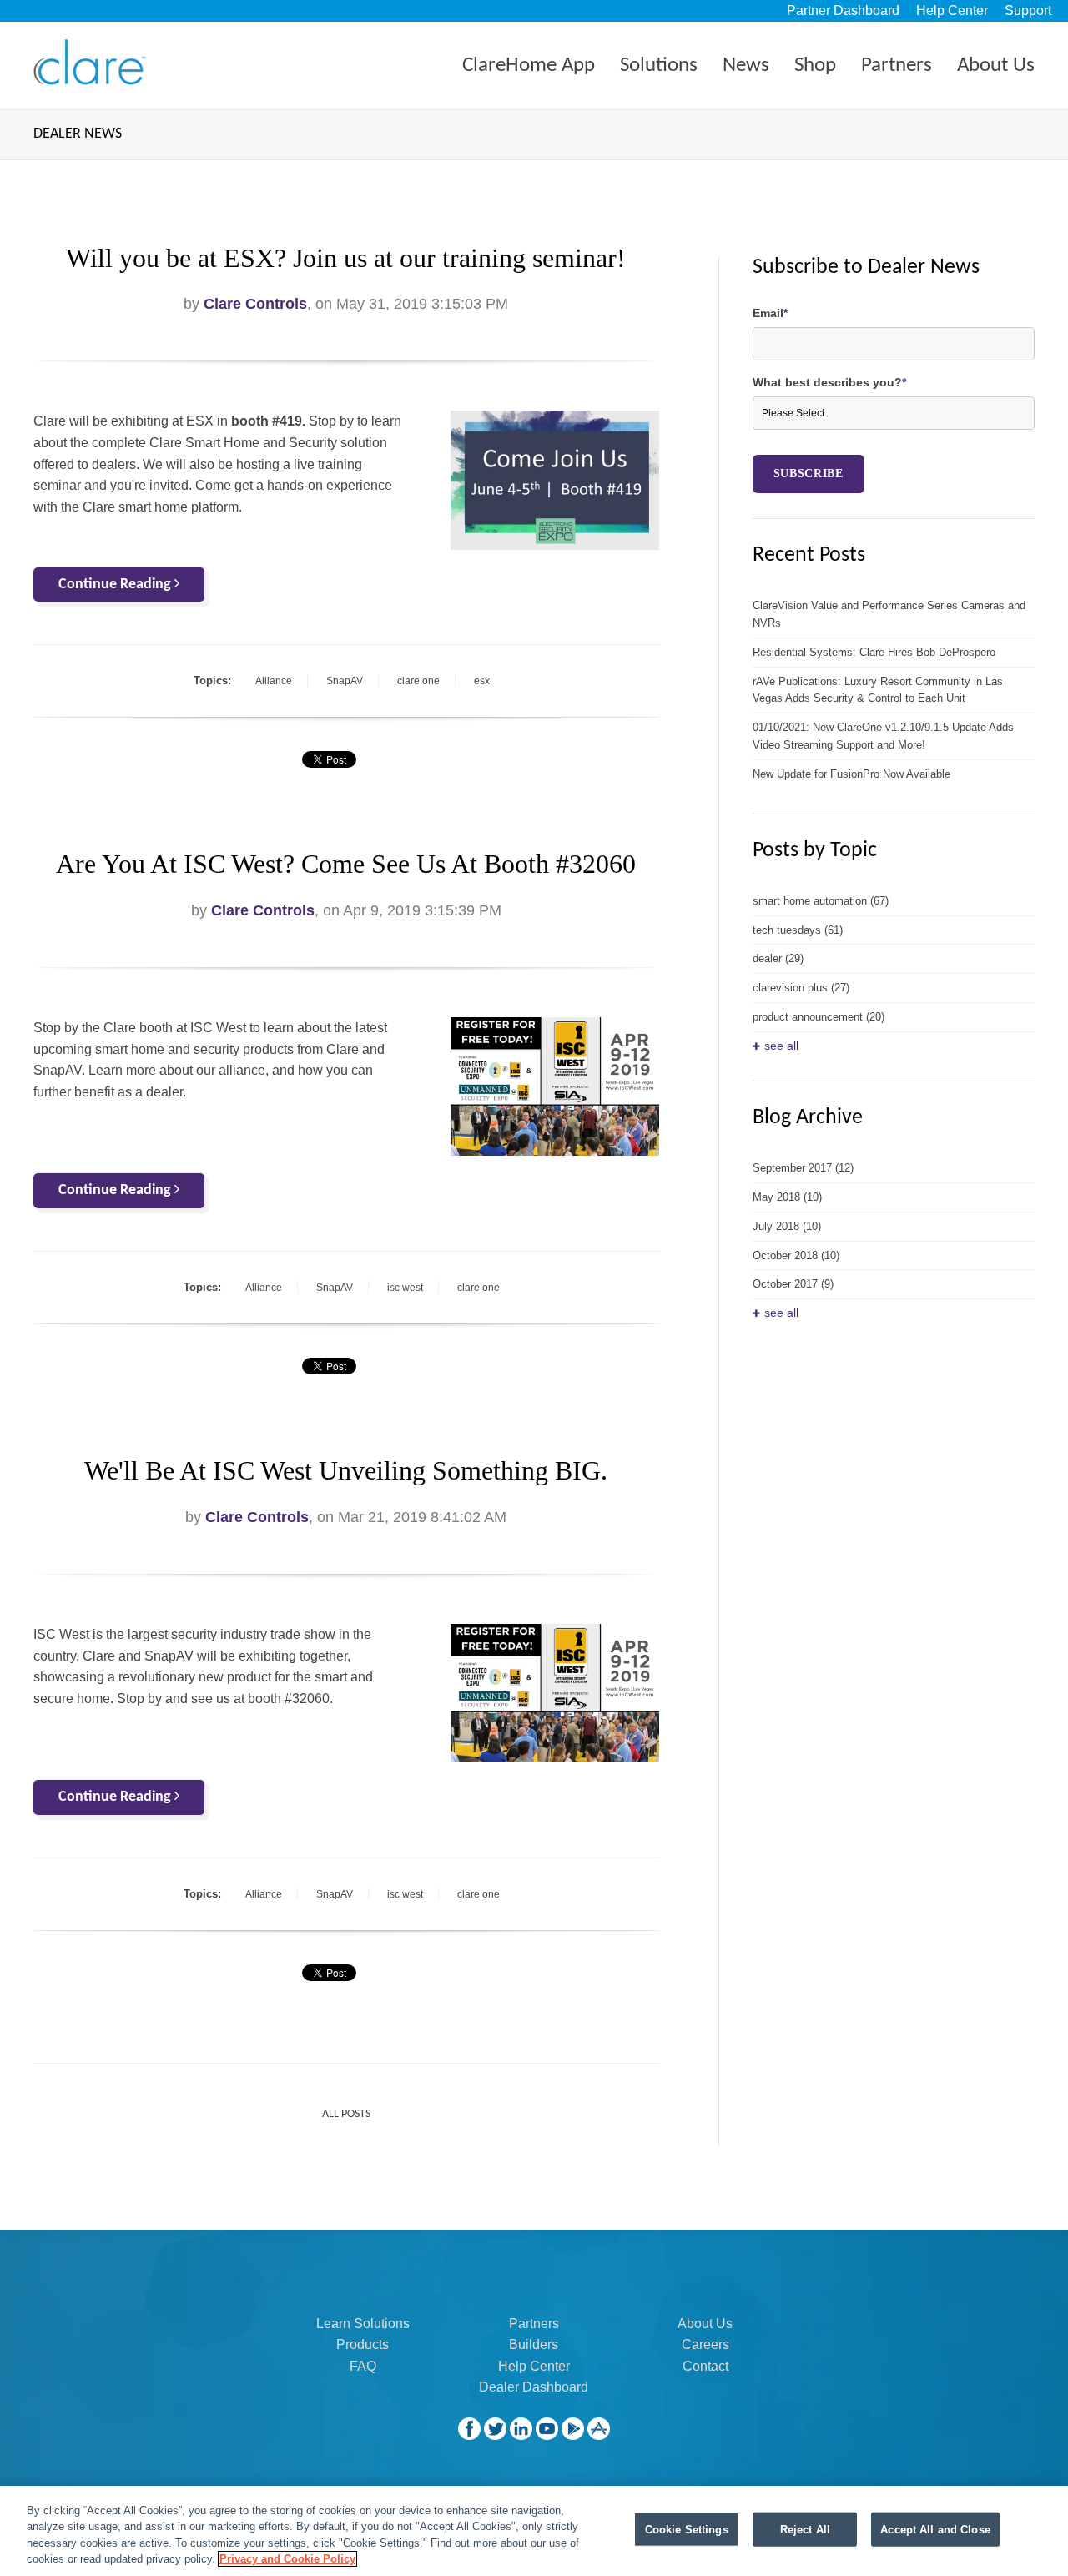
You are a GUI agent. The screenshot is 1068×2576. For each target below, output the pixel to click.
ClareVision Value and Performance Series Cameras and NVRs (889, 614)
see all (781, 1046)
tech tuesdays (798, 930)
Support (1028, 10)
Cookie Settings (687, 2530)
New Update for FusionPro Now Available (851, 774)
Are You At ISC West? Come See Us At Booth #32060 (346, 864)
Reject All (805, 2530)
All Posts (346, 2114)
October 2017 (793, 1284)
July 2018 (787, 1226)
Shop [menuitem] (815, 66)
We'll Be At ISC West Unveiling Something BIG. (346, 1470)
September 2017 (803, 1168)
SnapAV (345, 681)
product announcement (819, 1017)
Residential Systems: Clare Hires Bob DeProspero (874, 652)
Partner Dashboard (843, 10)
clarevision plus (801, 988)
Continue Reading (116, 585)
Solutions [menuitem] (659, 66)
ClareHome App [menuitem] (529, 66)
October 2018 (796, 1255)
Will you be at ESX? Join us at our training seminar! (346, 258)
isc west (405, 1288)
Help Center (952, 10)
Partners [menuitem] (897, 66)
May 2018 (787, 1197)
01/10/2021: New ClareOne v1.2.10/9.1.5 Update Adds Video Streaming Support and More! (883, 736)
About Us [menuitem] (996, 66)
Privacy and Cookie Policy (287, 2559)
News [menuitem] (746, 66)
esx (482, 681)
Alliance (274, 681)
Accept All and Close (935, 2530)
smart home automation (821, 901)
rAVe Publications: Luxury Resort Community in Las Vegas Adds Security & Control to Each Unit (878, 690)
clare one (418, 681)
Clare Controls (255, 304)
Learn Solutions (363, 2324)
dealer (778, 958)
